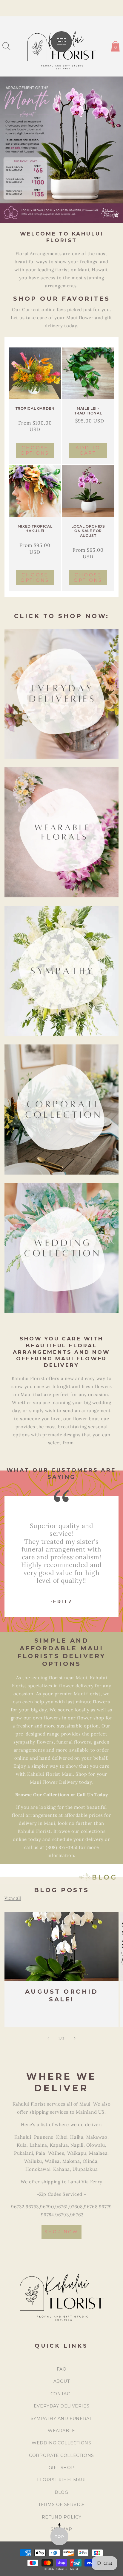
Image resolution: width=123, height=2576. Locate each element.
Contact (61, 2394)
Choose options (35, 450)
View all (13, 1898)
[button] (7, 46)
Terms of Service (61, 2505)
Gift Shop (61, 2468)
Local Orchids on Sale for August (88, 531)
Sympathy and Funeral (62, 2418)
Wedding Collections (61, 2443)
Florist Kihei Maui (61, 2480)
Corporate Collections (61, 2455)
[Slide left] (48, 2038)
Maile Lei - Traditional (88, 411)
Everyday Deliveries (61, 2406)
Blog (61, 2492)
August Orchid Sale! (62, 1995)
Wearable (61, 2431)
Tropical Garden (35, 408)
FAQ (62, 2369)
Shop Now (61, 2232)
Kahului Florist (67, 2569)
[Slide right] (75, 2038)
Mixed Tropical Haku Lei (35, 529)
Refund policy (62, 2517)
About (62, 2381)
